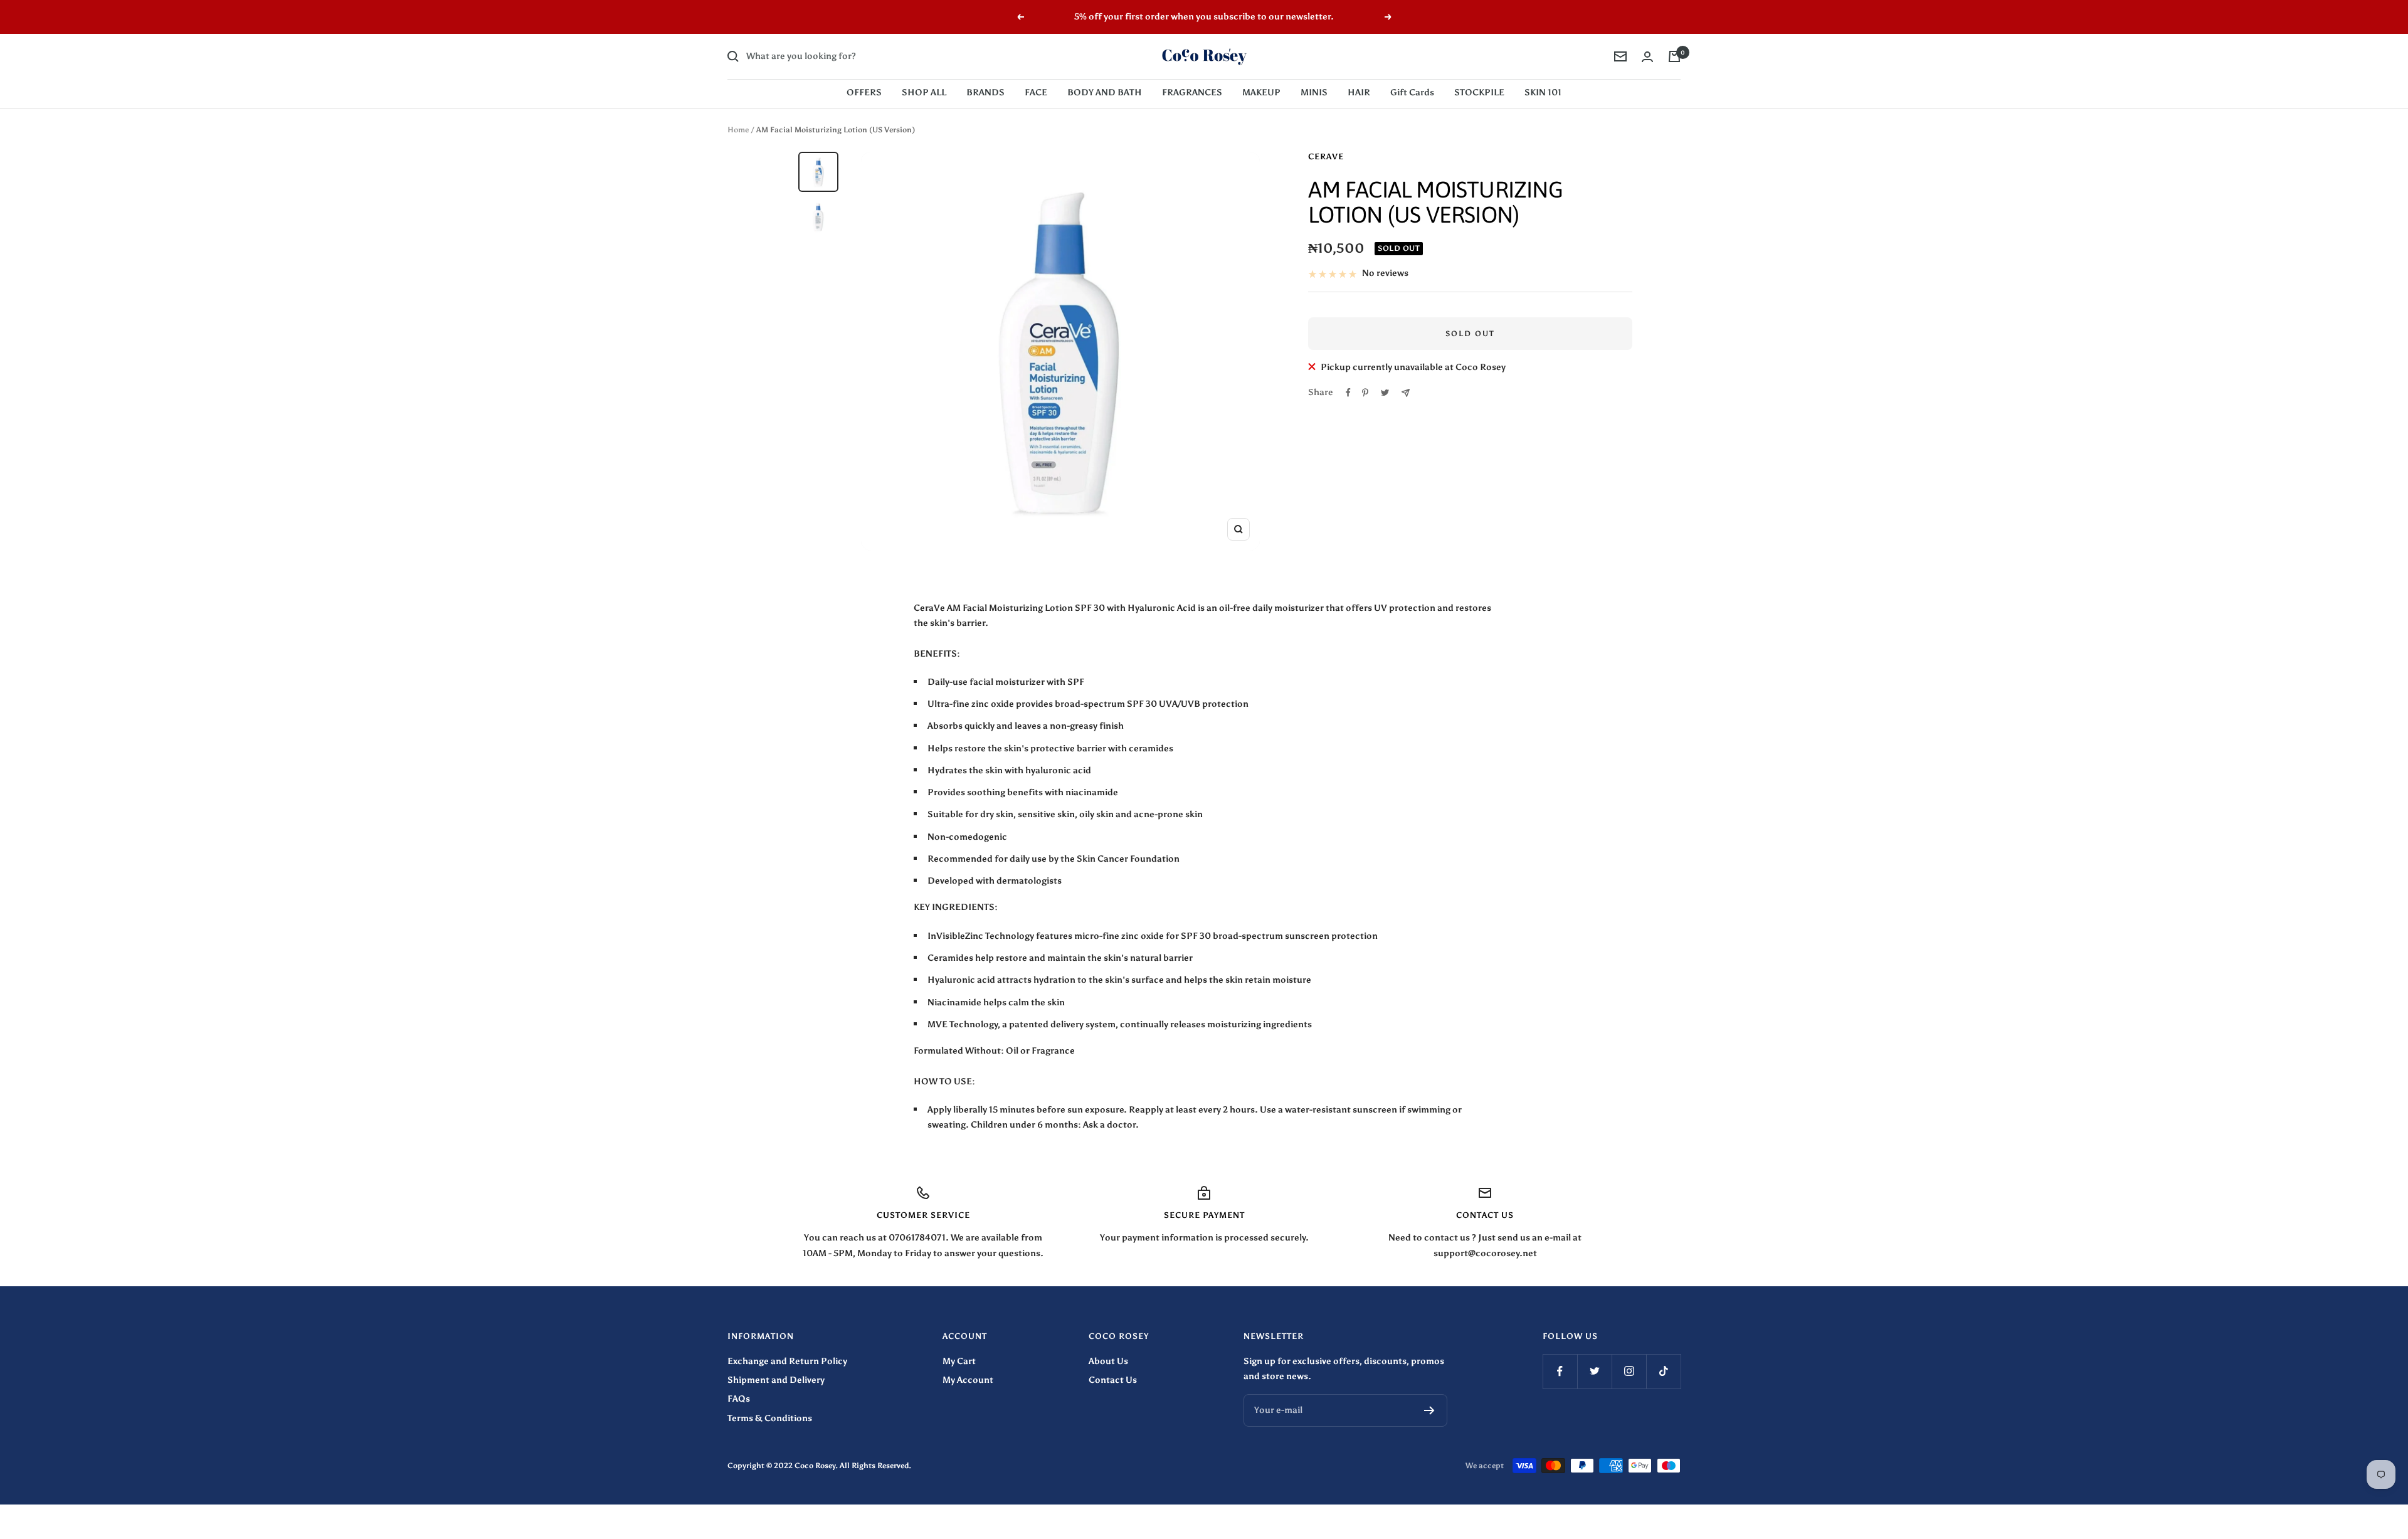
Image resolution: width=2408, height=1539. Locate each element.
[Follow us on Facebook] (1560, 1371)
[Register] (1429, 1410)
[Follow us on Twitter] (1594, 1371)
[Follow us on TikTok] (1663, 1371)
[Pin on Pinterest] (1365, 393)
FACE (1036, 93)
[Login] (1647, 57)
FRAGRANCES (1192, 93)
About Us (1108, 1361)
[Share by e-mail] (1406, 393)
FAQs (739, 1399)
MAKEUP (1261, 93)
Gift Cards (1412, 93)
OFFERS (864, 93)
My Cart (959, 1361)
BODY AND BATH (1105, 93)
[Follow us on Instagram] (1629, 1371)
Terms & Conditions (770, 1418)
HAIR (1359, 93)
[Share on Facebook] (1348, 393)
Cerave (1326, 156)
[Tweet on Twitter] (1385, 393)
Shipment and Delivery (776, 1380)
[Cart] (1674, 56)
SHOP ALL (924, 93)
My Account (968, 1380)
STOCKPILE (1479, 93)
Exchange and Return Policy (787, 1361)
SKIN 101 (1543, 93)
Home (738, 130)
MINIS (1314, 93)
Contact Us (1113, 1380)
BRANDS (985, 93)
